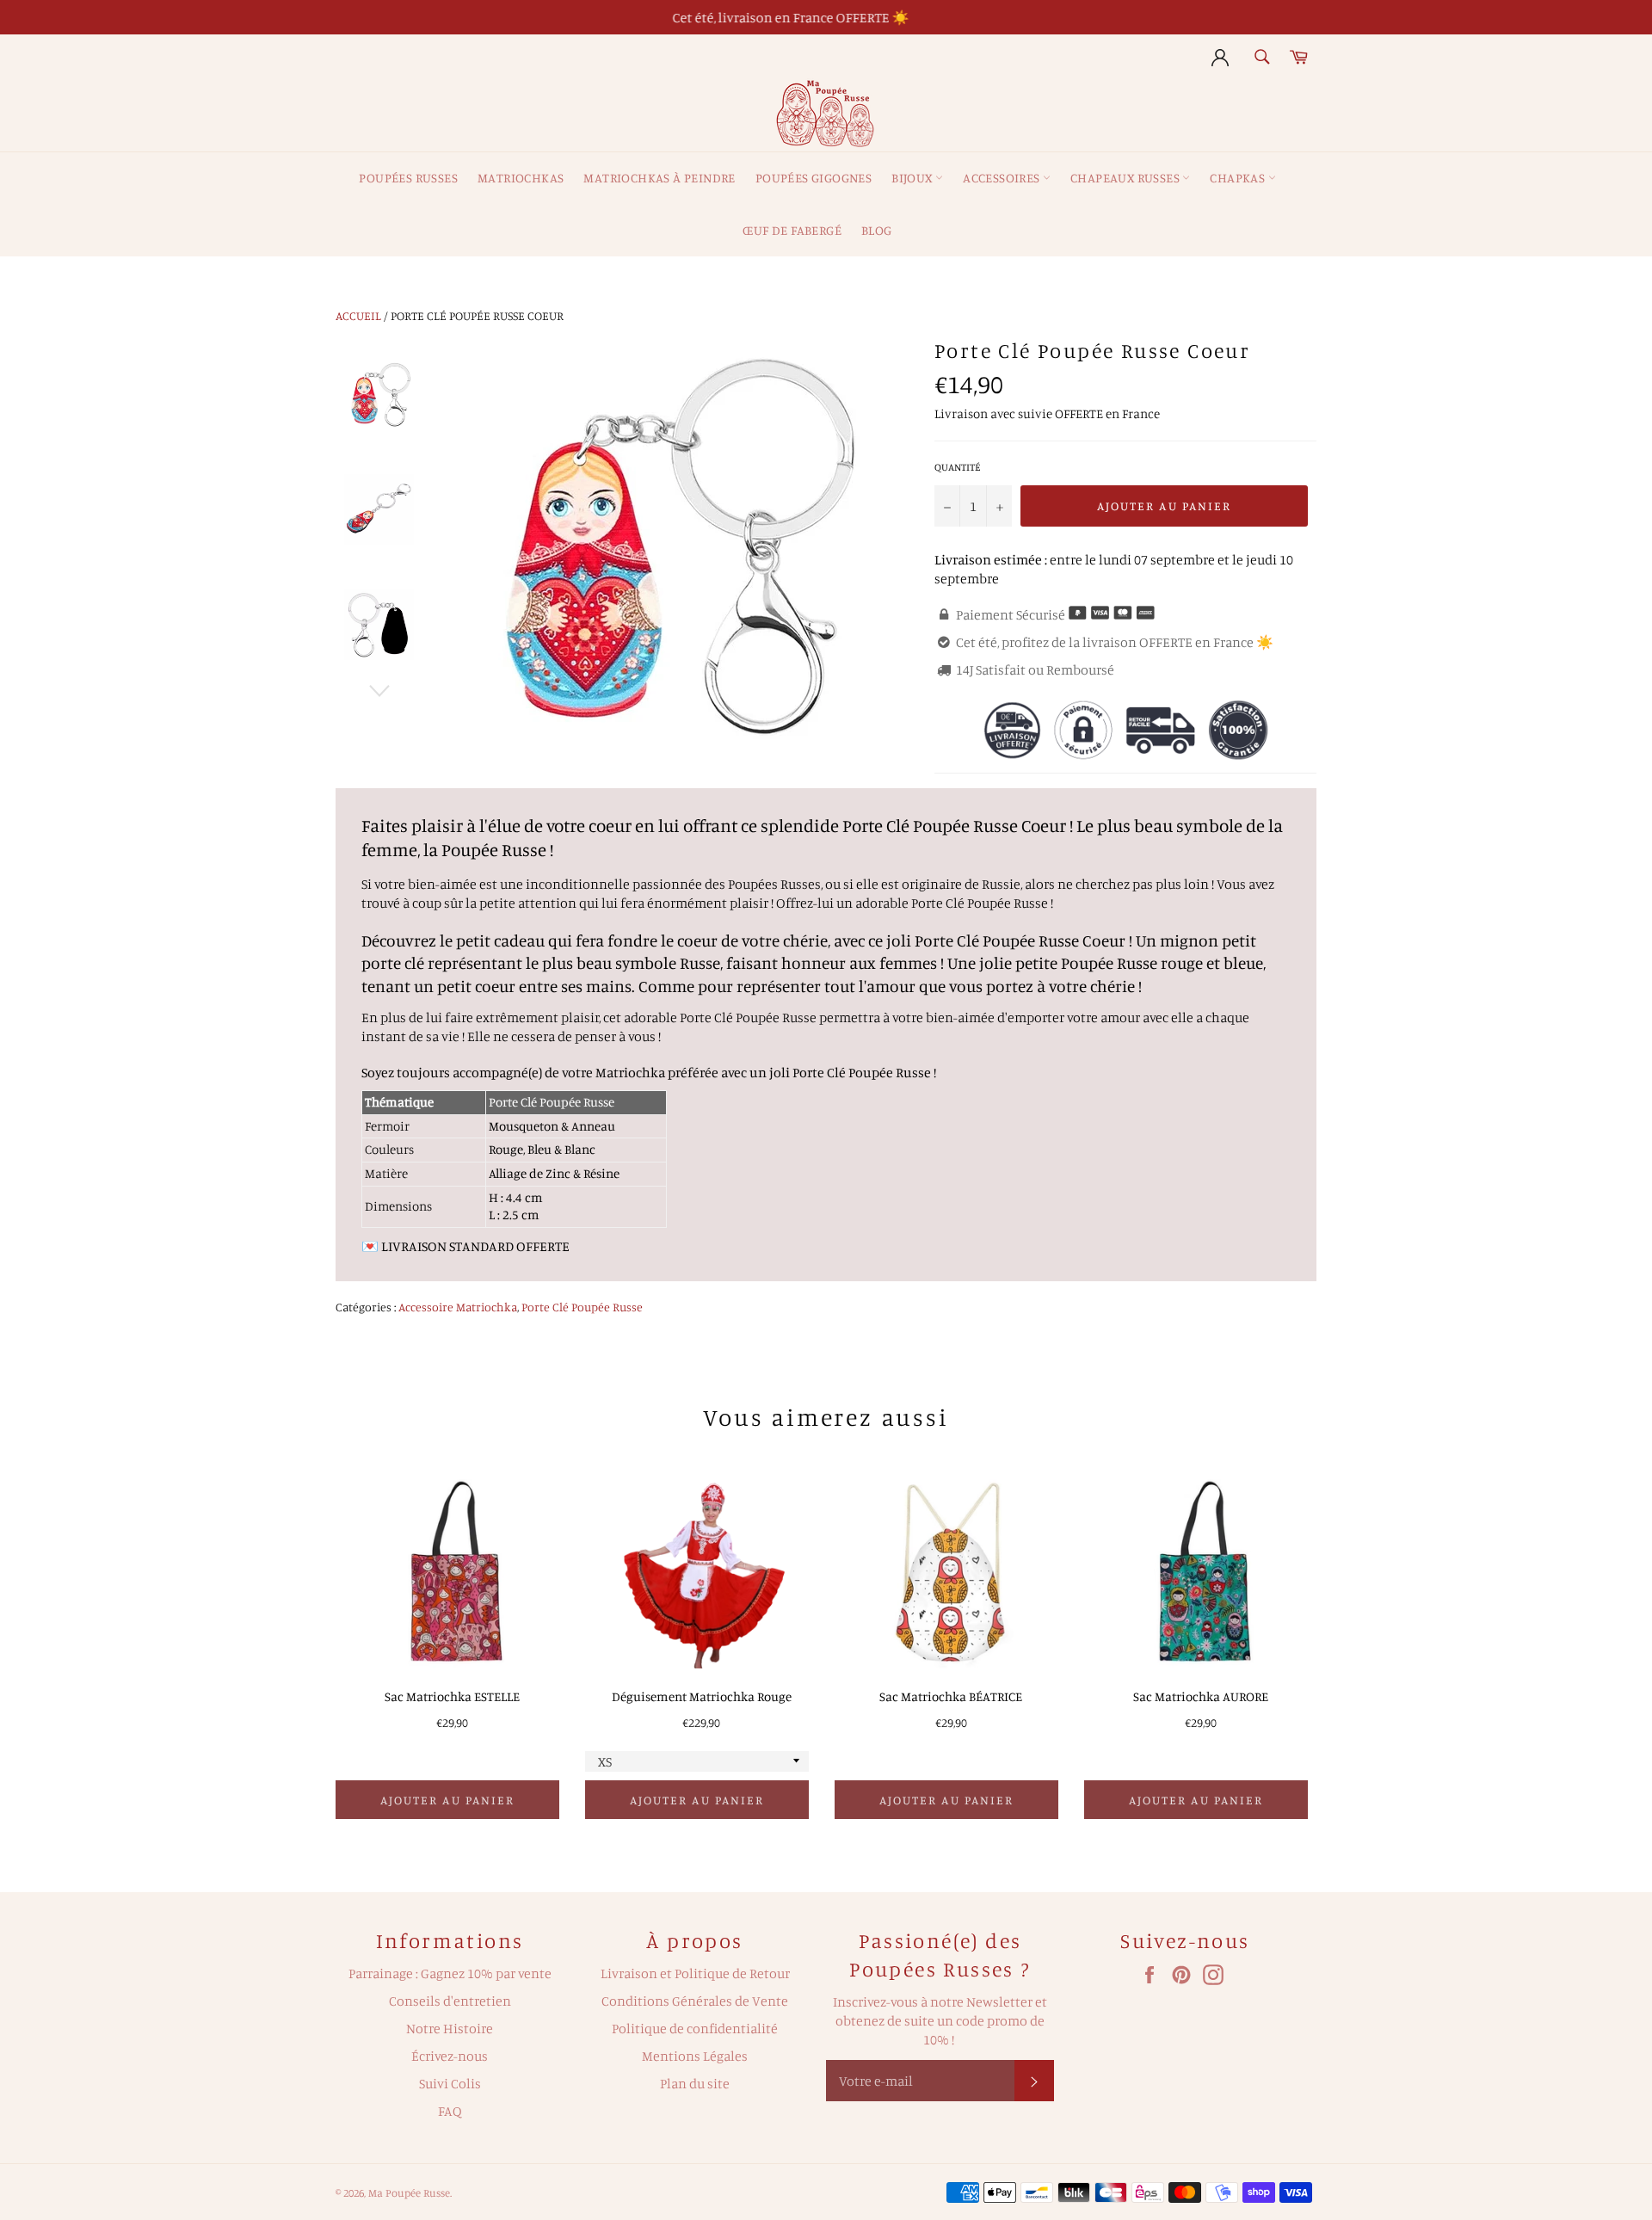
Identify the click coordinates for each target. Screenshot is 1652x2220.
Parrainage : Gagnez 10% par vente (450, 1973)
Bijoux (913, 178)
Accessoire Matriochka (458, 1307)
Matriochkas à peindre (659, 178)
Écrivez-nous (450, 2056)
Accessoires (1003, 178)
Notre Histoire (450, 2028)
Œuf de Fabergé (792, 230)
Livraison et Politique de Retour (695, 1973)
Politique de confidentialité (695, 2028)
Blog (877, 230)
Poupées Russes (408, 178)
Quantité (958, 467)
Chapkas (1239, 178)
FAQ (450, 2111)
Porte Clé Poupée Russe (582, 1307)
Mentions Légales (695, 2056)
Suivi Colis (450, 2083)
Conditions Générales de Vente (695, 2001)
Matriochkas (521, 178)
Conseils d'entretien (450, 2001)
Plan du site (695, 2083)
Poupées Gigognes (814, 178)
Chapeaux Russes (1126, 178)
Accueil (358, 315)
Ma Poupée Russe (409, 2192)
